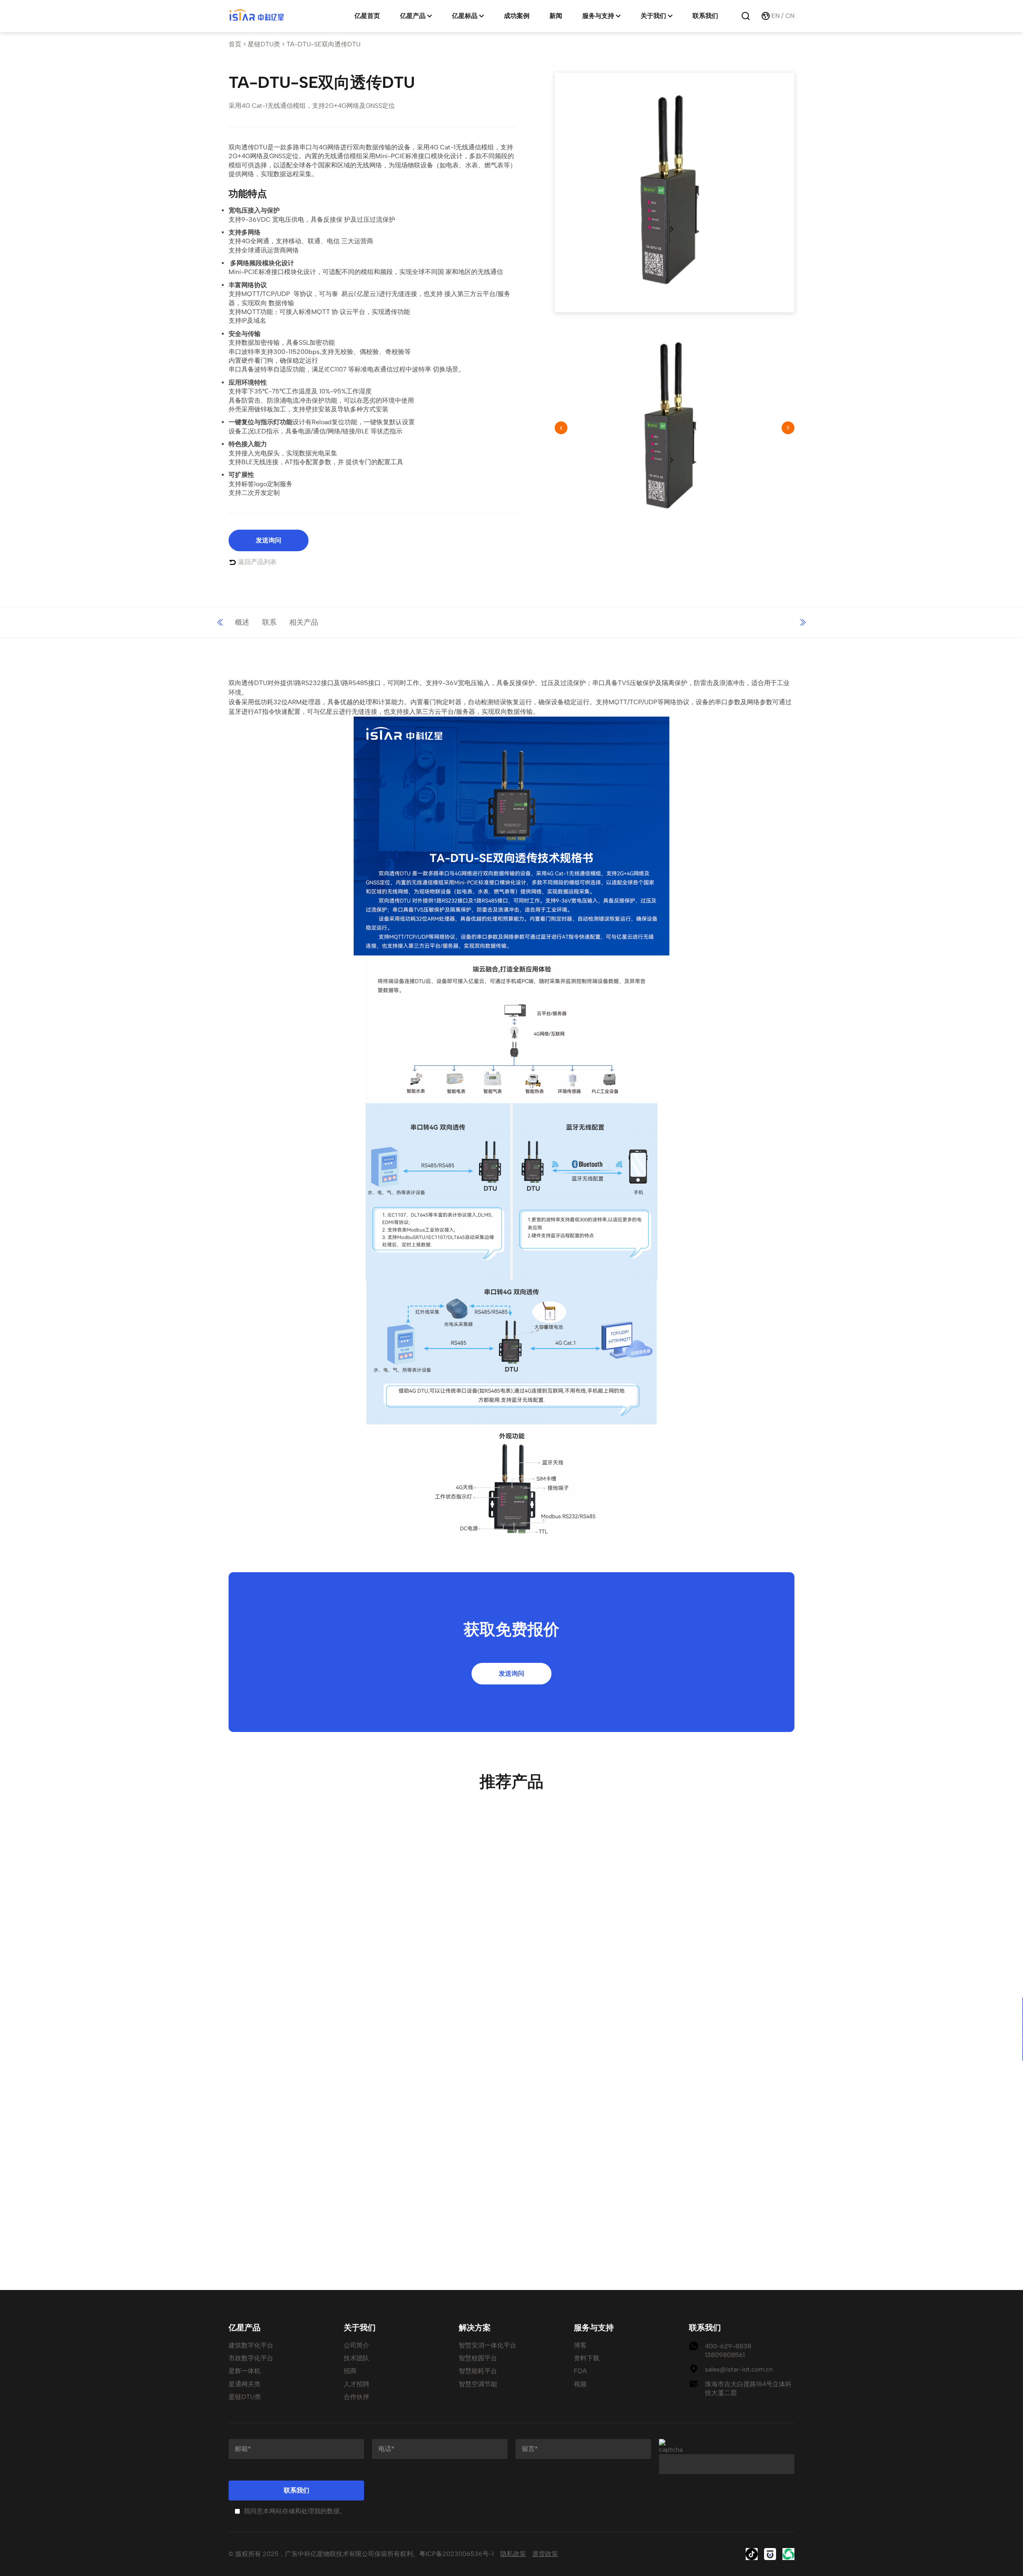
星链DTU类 (264, 44)
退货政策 (545, 2554)
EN (775, 16)
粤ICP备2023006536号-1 (457, 2554)
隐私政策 (513, 2554)
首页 (235, 44)
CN (790, 16)
